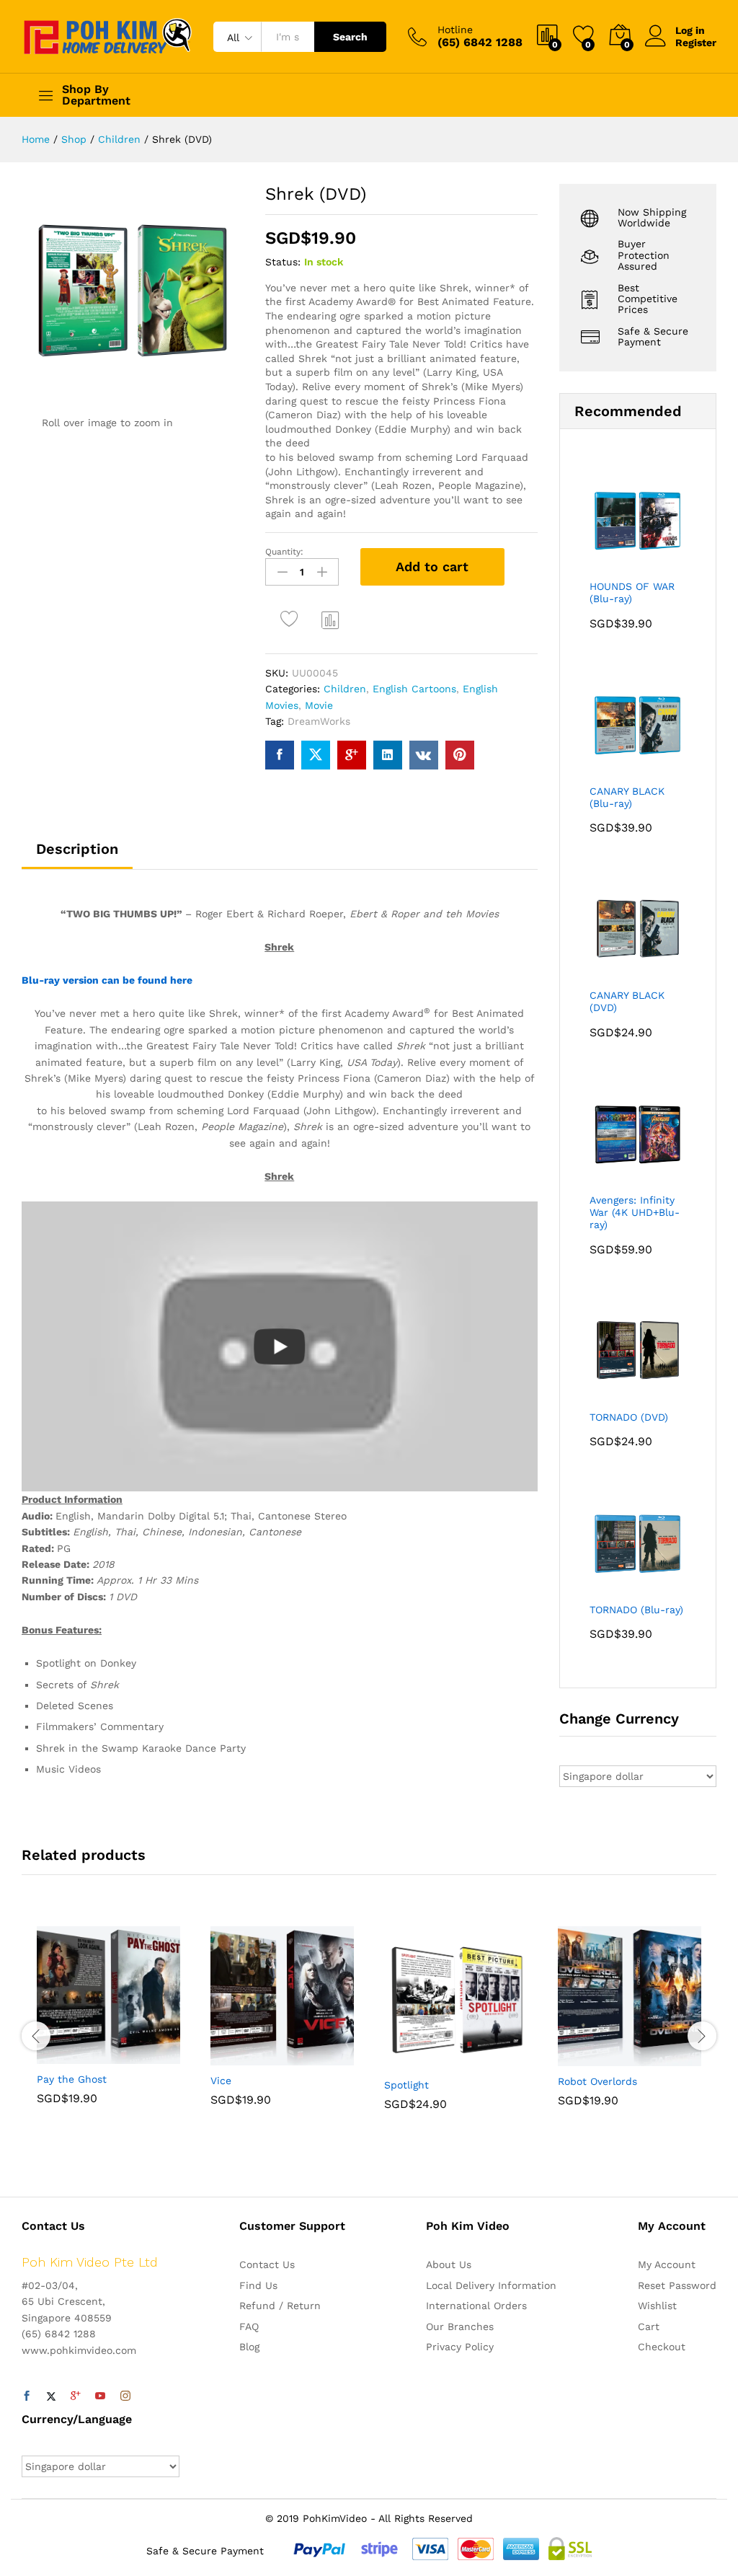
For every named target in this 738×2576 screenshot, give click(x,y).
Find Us (258, 2285)
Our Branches (460, 2326)
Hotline (455, 30)
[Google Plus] (76, 2396)
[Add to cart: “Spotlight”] (421, 2061)
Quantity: (284, 552)
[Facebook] (27, 2396)
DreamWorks (319, 721)
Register (696, 43)
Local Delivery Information (491, 2285)
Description (77, 849)
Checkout (662, 2347)
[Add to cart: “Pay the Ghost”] (74, 2055)
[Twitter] (51, 2396)
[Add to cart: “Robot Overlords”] (595, 2057)
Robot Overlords (597, 2081)
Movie (319, 705)
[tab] (77, 855)
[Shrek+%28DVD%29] (316, 755)
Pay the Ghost (72, 2079)
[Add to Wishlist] (292, 619)
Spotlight (406, 2085)
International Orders (476, 2306)
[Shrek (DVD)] (280, 755)
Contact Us (267, 2264)
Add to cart (432, 566)
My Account (667, 2264)
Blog (249, 2347)
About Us (449, 2264)
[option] (108, 2026)
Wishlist (657, 2306)
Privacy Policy (460, 2347)
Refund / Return (280, 2306)
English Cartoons (414, 689)
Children (345, 689)
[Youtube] (100, 2396)
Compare (331, 619)
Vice (221, 2081)
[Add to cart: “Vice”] (247, 2057)
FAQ (249, 2326)
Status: (283, 262)
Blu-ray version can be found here (107, 980)
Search (350, 37)
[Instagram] (125, 2396)
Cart (649, 2326)
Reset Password (677, 2285)
